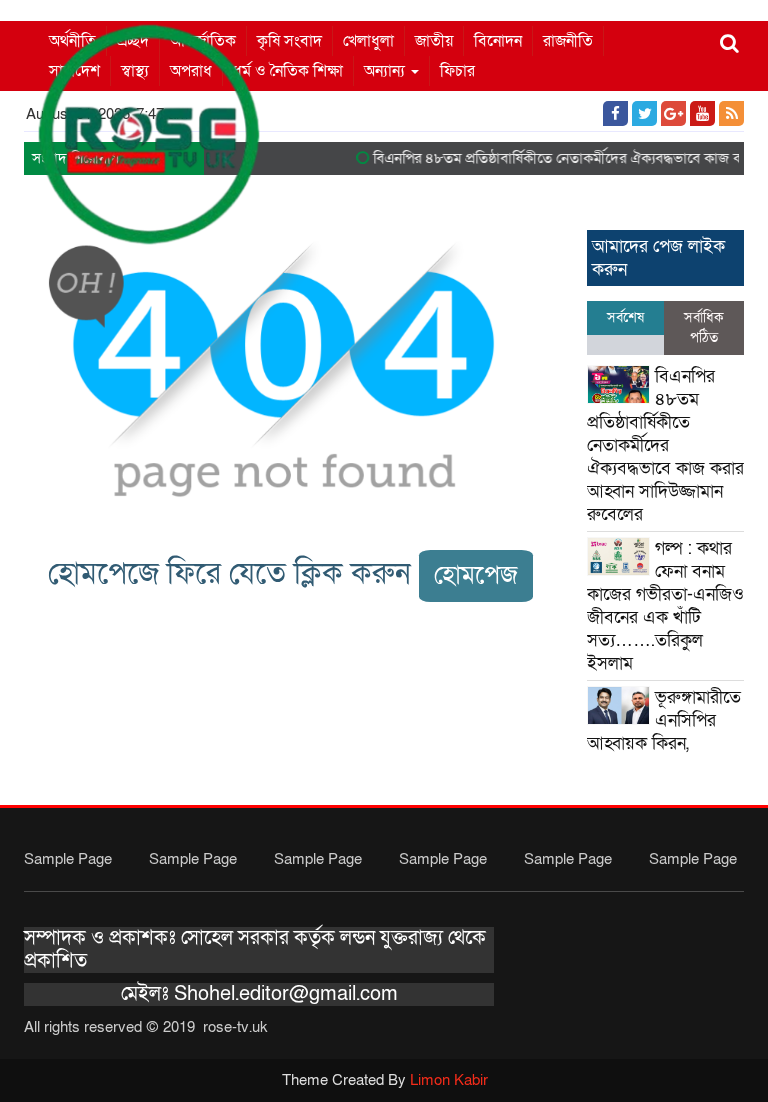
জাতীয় (434, 41)
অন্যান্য (386, 71)
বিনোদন (498, 41)
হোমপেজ (476, 575)
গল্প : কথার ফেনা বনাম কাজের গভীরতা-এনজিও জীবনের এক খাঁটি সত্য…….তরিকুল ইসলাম (665, 606)
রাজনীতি (568, 41)
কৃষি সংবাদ (289, 41)
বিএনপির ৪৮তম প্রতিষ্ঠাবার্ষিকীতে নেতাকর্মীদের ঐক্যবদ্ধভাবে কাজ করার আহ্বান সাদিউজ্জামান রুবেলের (665, 445)
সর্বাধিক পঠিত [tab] (704, 327)
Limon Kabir (449, 1080)
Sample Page (68, 859)
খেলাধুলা (368, 41)
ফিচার (457, 71)
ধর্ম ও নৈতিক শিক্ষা (288, 71)
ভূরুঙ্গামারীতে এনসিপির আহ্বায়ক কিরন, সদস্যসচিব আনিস (664, 732)
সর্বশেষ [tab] (625, 317)
